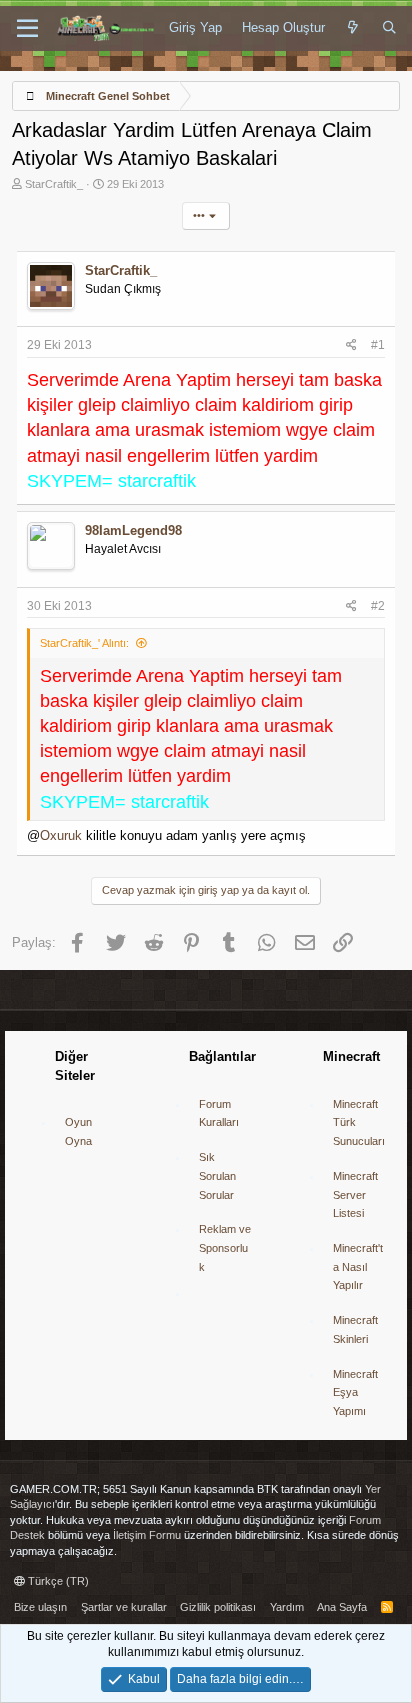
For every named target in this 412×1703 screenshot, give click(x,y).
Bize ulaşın (40, 1607)
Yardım (287, 1607)
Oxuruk (61, 835)
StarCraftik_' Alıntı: (84, 643)
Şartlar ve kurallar (124, 1607)
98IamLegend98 (133, 530)
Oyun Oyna (78, 1131)
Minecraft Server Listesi (355, 1194)
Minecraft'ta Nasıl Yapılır (358, 1266)
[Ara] (389, 28)
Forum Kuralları (219, 1113)
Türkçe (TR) (57, 1581)
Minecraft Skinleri (355, 1329)
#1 (378, 345)
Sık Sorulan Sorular (217, 1175)
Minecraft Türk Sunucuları (359, 1122)
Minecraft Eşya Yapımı (355, 1392)
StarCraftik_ (54, 184)
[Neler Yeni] (353, 28)
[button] (27, 29)
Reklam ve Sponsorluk (225, 1247)
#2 (378, 606)
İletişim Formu (147, 1535)
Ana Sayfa (342, 1607)
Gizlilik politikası (218, 1607)
